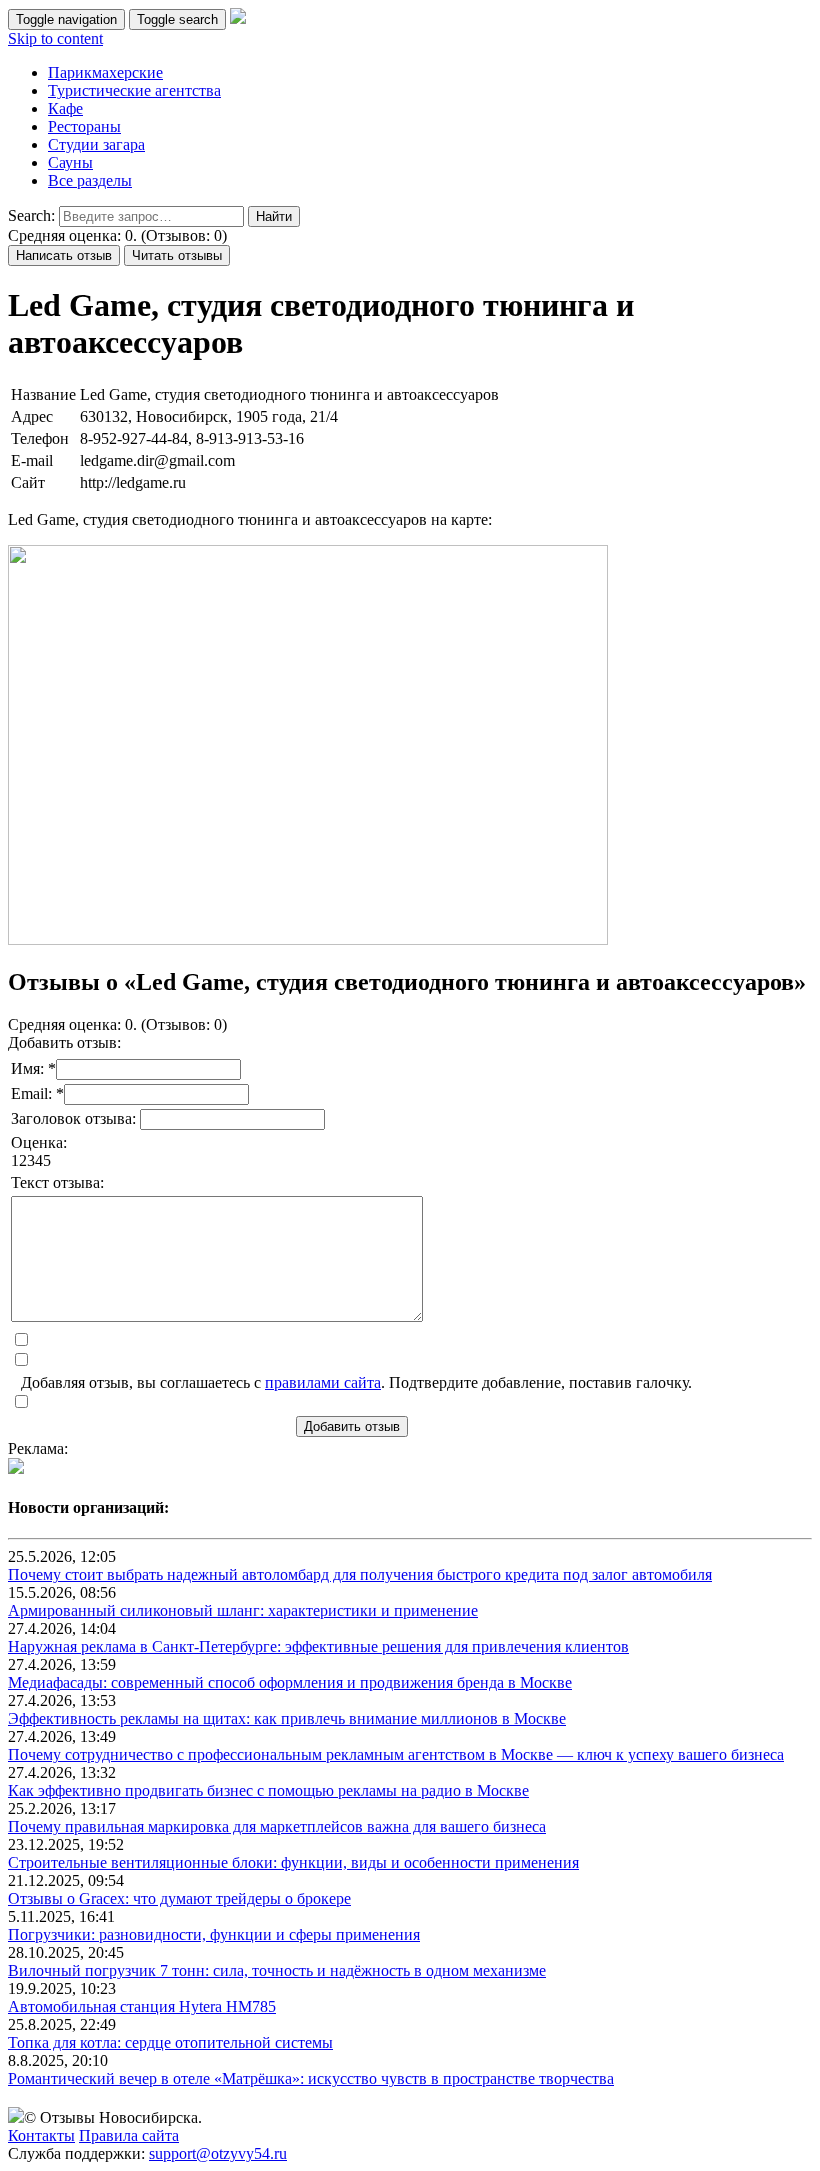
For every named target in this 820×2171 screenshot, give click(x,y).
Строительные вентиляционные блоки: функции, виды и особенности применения (293, 1862)
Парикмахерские (105, 72)
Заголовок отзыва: (75, 1118)
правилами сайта (323, 1382)
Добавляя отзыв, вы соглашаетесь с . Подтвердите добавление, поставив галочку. (356, 1382)
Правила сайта (129, 2135)
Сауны (70, 162)
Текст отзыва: (57, 1182)
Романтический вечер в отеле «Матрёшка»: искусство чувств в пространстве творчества (311, 2078)
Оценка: (39, 1142)
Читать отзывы (177, 255)
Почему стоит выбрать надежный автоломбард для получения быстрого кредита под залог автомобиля (360, 1574)
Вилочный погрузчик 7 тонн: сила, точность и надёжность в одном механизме (277, 1970)
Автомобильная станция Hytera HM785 (142, 2006)
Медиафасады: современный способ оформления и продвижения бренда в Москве (290, 1682)
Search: (31, 215)
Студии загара (96, 144)
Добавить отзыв (352, 1426)
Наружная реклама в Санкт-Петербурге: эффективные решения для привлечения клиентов (318, 1646)
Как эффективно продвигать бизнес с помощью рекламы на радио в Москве (268, 1790)
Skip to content (55, 38)
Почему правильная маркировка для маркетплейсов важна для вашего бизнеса (277, 1826)
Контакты (41, 2135)
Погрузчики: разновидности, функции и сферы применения (214, 1934)
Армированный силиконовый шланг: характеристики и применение (243, 1610)
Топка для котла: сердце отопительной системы (170, 2042)
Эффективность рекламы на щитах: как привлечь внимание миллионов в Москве (287, 1718)
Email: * (37, 1093)
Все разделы (90, 180)
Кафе (65, 108)
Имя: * (33, 1068)
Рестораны (84, 126)
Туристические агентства (134, 90)
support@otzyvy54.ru (218, 2153)
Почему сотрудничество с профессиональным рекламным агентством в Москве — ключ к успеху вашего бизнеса (396, 1754)
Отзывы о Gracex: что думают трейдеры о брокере (179, 1898)
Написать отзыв (64, 255)
